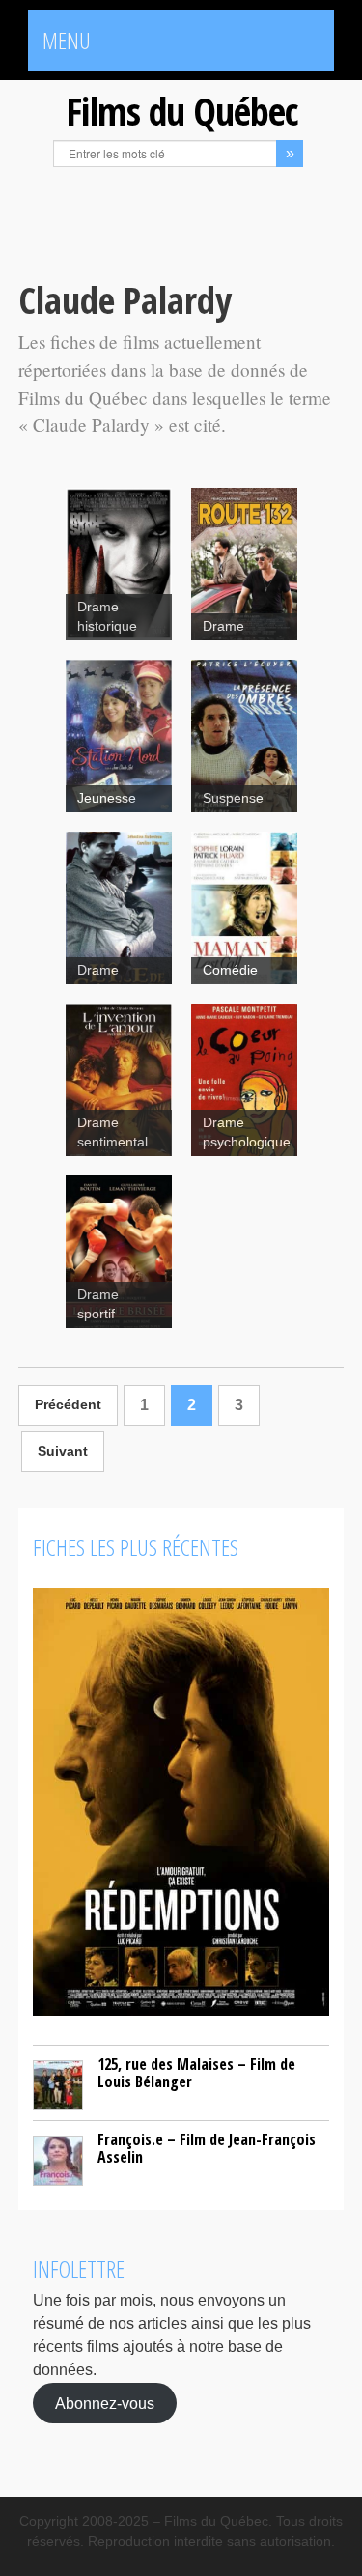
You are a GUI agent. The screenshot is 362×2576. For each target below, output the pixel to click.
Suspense (233, 798)
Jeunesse (107, 798)
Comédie (230, 970)
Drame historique (107, 617)
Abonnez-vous (105, 2403)
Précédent (68, 1405)
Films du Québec (181, 111)
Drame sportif (98, 1304)
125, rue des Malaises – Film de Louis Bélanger (196, 2073)
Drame (223, 626)
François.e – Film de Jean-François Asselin (207, 2148)
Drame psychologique (247, 1132)
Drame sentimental (112, 1132)
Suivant (63, 1451)
